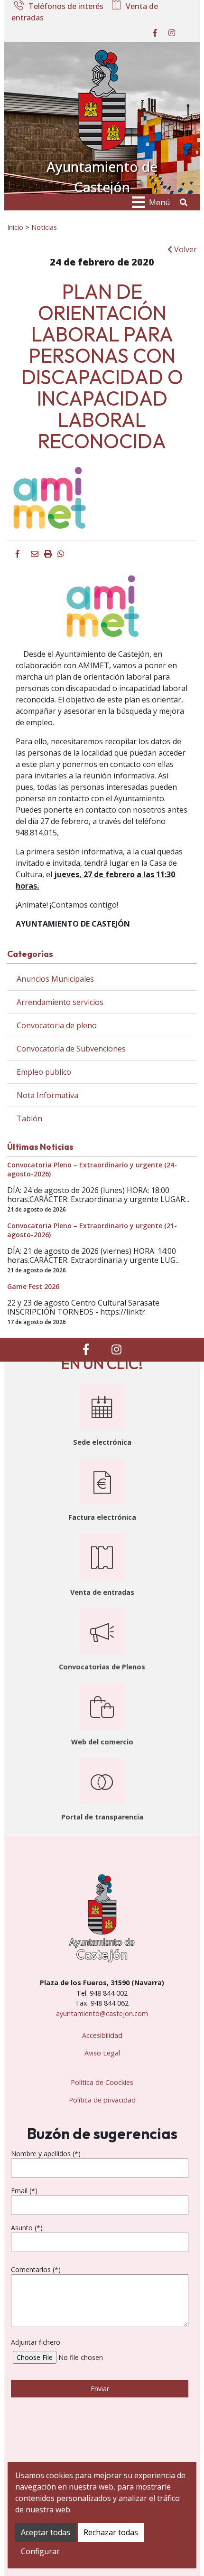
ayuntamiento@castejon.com (102, 2013)
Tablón (29, 1118)
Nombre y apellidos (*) (46, 2154)
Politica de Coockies (102, 2082)
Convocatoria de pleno (57, 1025)
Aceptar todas (46, 2532)
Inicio (15, 227)
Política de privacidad (102, 2100)
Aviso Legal (102, 2053)
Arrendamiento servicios (60, 1002)
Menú (159, 202)
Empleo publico (44, 1072)
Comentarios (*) (36, 2269)
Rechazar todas (111, 2532)
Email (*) (24, 2191)
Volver (185, 249)
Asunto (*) (27, 2228)
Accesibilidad (102, 2035)
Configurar (40, 2551)
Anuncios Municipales (55, 979)
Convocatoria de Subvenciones (71, 1049)
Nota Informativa (47, 1095)
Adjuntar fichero (36, 2342)
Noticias (44, 227)
